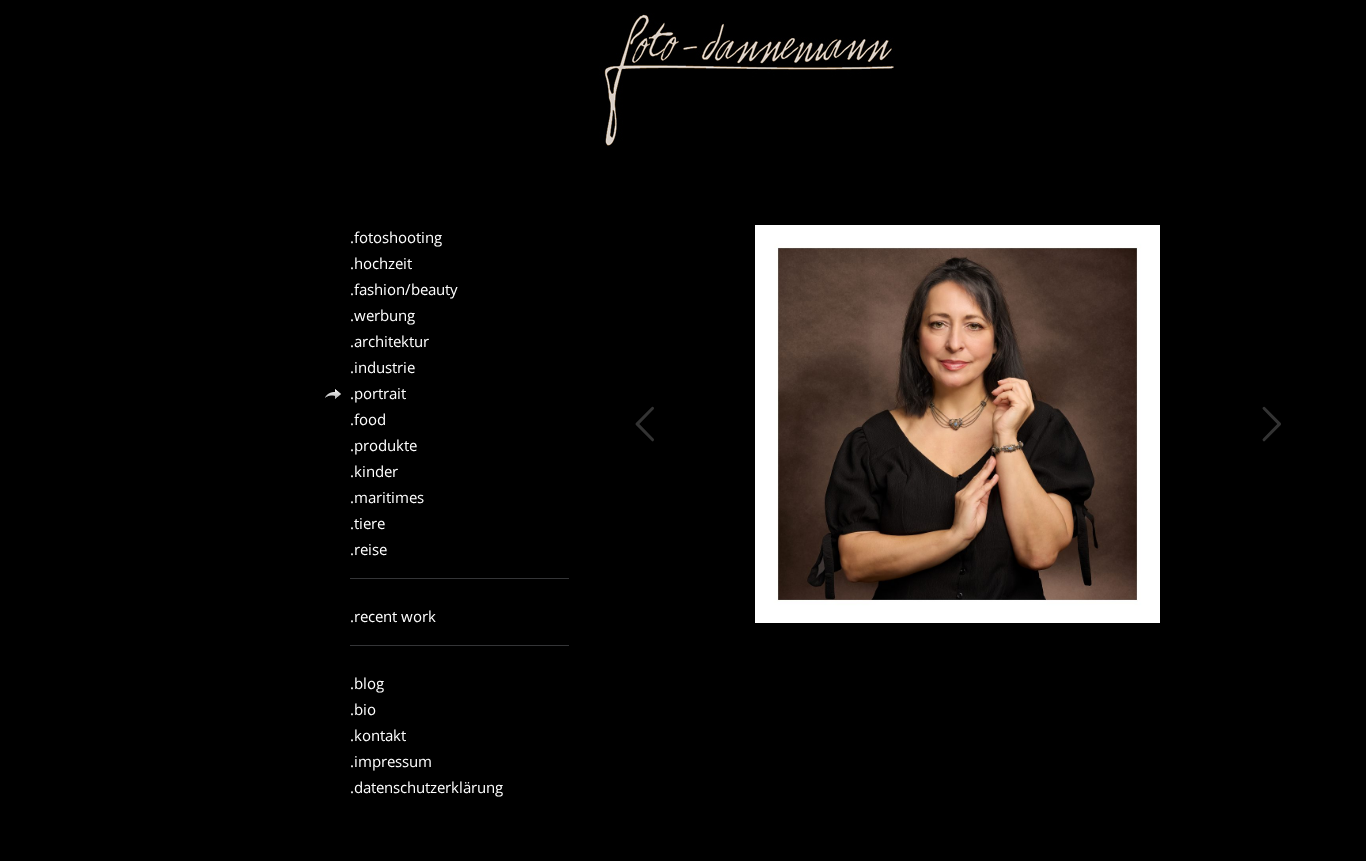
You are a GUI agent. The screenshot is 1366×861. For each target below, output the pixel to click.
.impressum (391, 761)
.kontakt (378, 735)
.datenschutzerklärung (426, 787)
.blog (367, 683)
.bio (363, 709)
